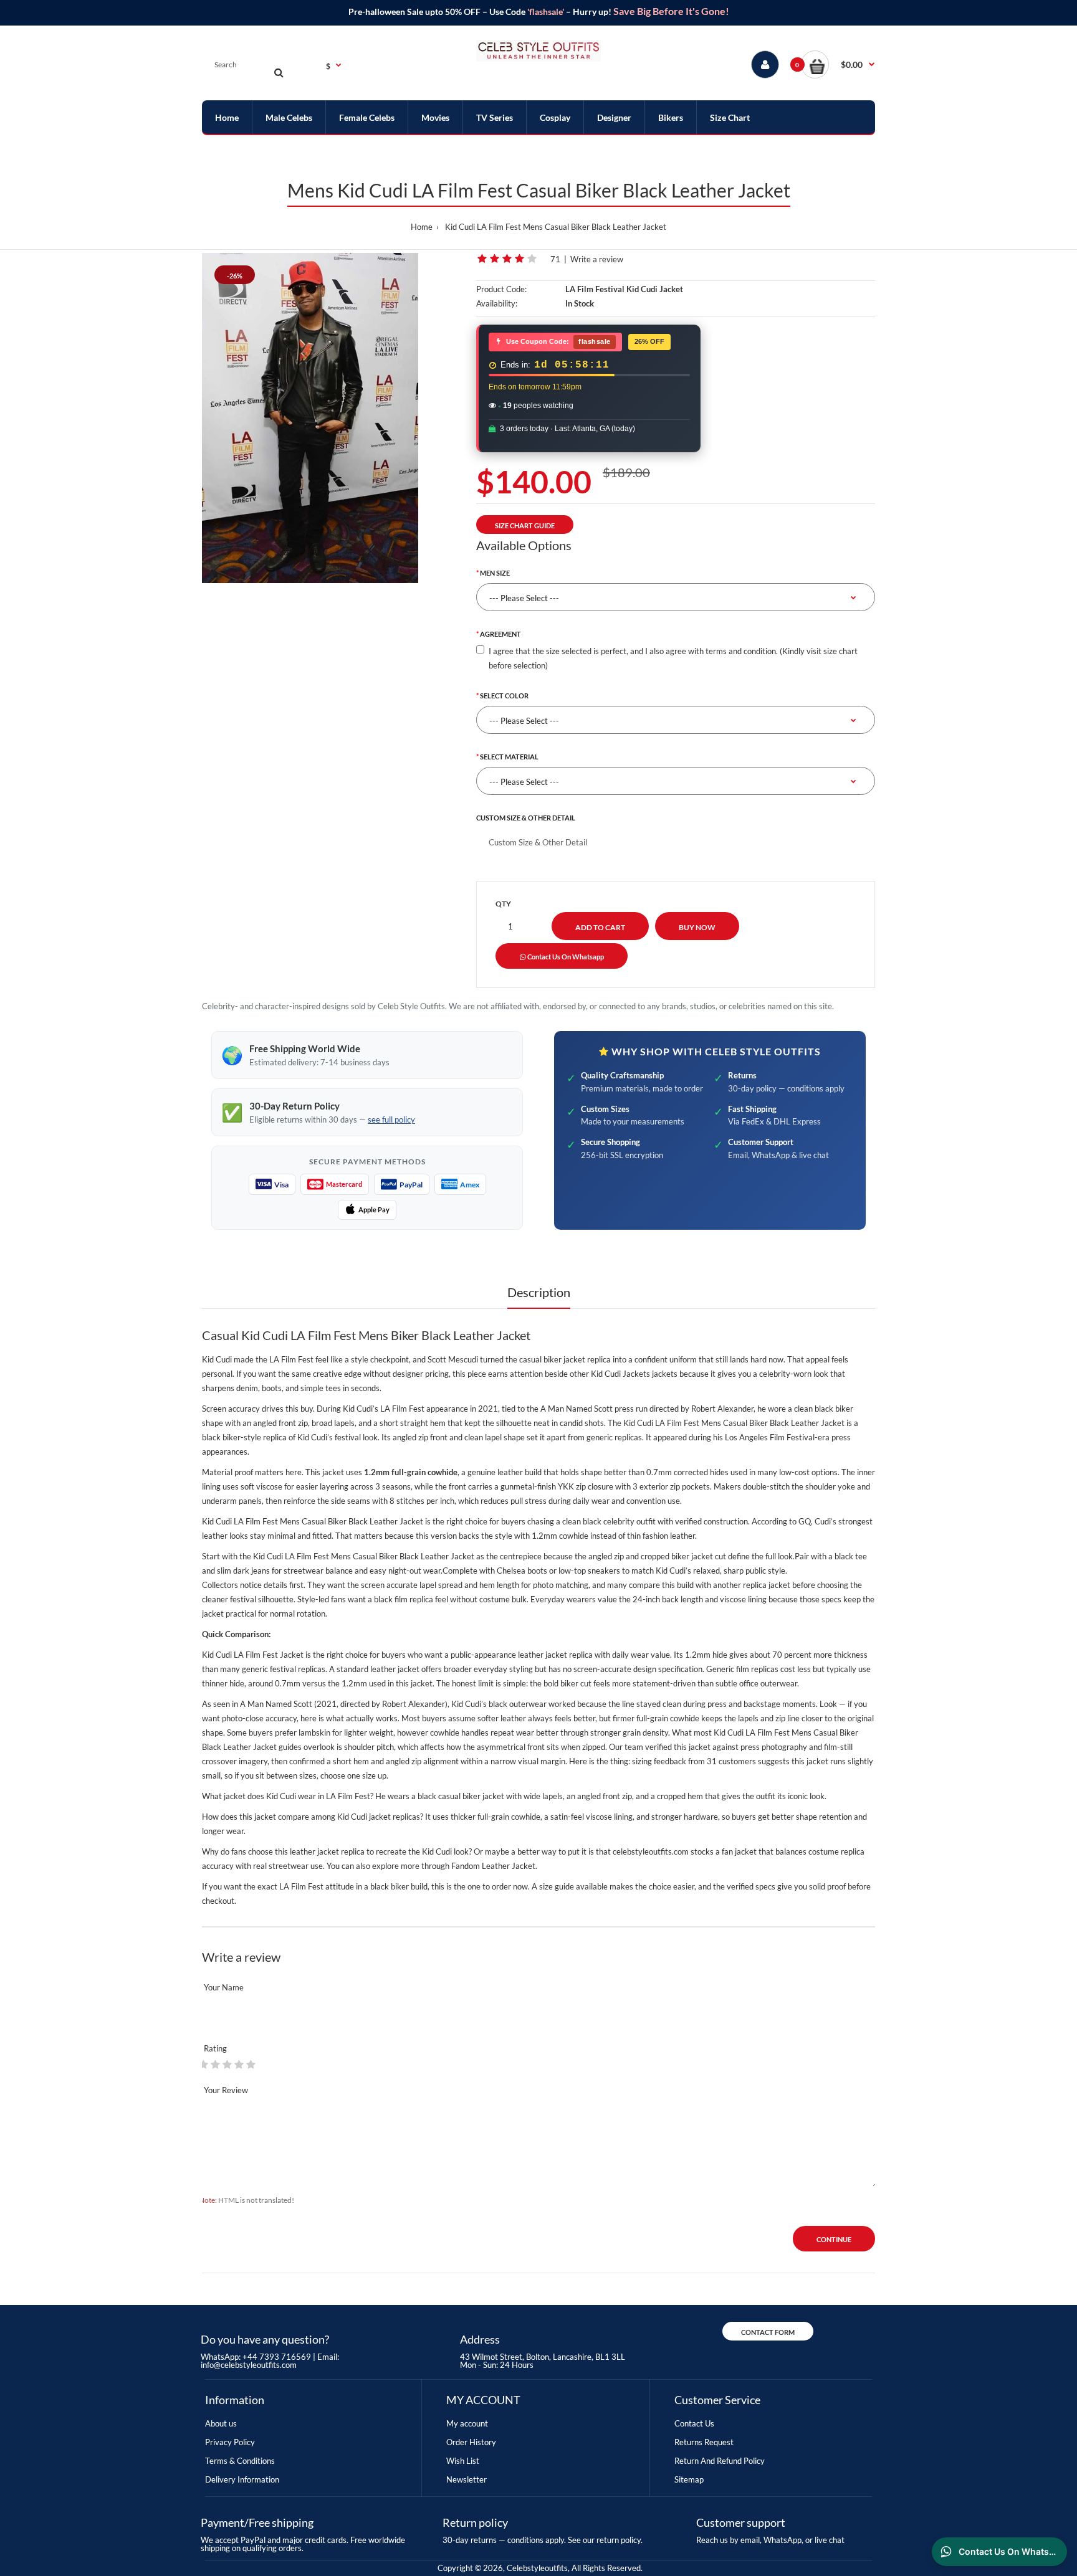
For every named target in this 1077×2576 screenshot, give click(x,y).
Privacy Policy (230, 2442)
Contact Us (694, 2423)
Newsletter (467, 2479)
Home (422, 227)
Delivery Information (242, 2479)
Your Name (224, 1987)
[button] (838, 64)
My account (467, 2423)
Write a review (597, 259)
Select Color (504, 696)
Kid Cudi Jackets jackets (634, 1374)
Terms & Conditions (240, 2461)
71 (555, 259)
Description (539, 1292)
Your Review (226, 2090)
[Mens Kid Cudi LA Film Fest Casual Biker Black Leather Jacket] (310, 418)
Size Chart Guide (525, 525)
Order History (471, 2442)
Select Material (509, 757)
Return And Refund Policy (720, 2461)
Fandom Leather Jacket (493, 1866)
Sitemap (689, 2479)
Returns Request (704, 2442)
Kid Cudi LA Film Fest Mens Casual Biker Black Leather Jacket (556, 227)
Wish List (463, 2461)
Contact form (768, 2332)
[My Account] (765, 64)
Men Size (495, 573)
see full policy (391, 1119)
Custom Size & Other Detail (526, 818)
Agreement (500, 634)
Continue (834, 2239)
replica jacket (767, 1585)
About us (221, 2423)
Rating (215, 2048)
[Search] (279, 72)
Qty (503, 904)
